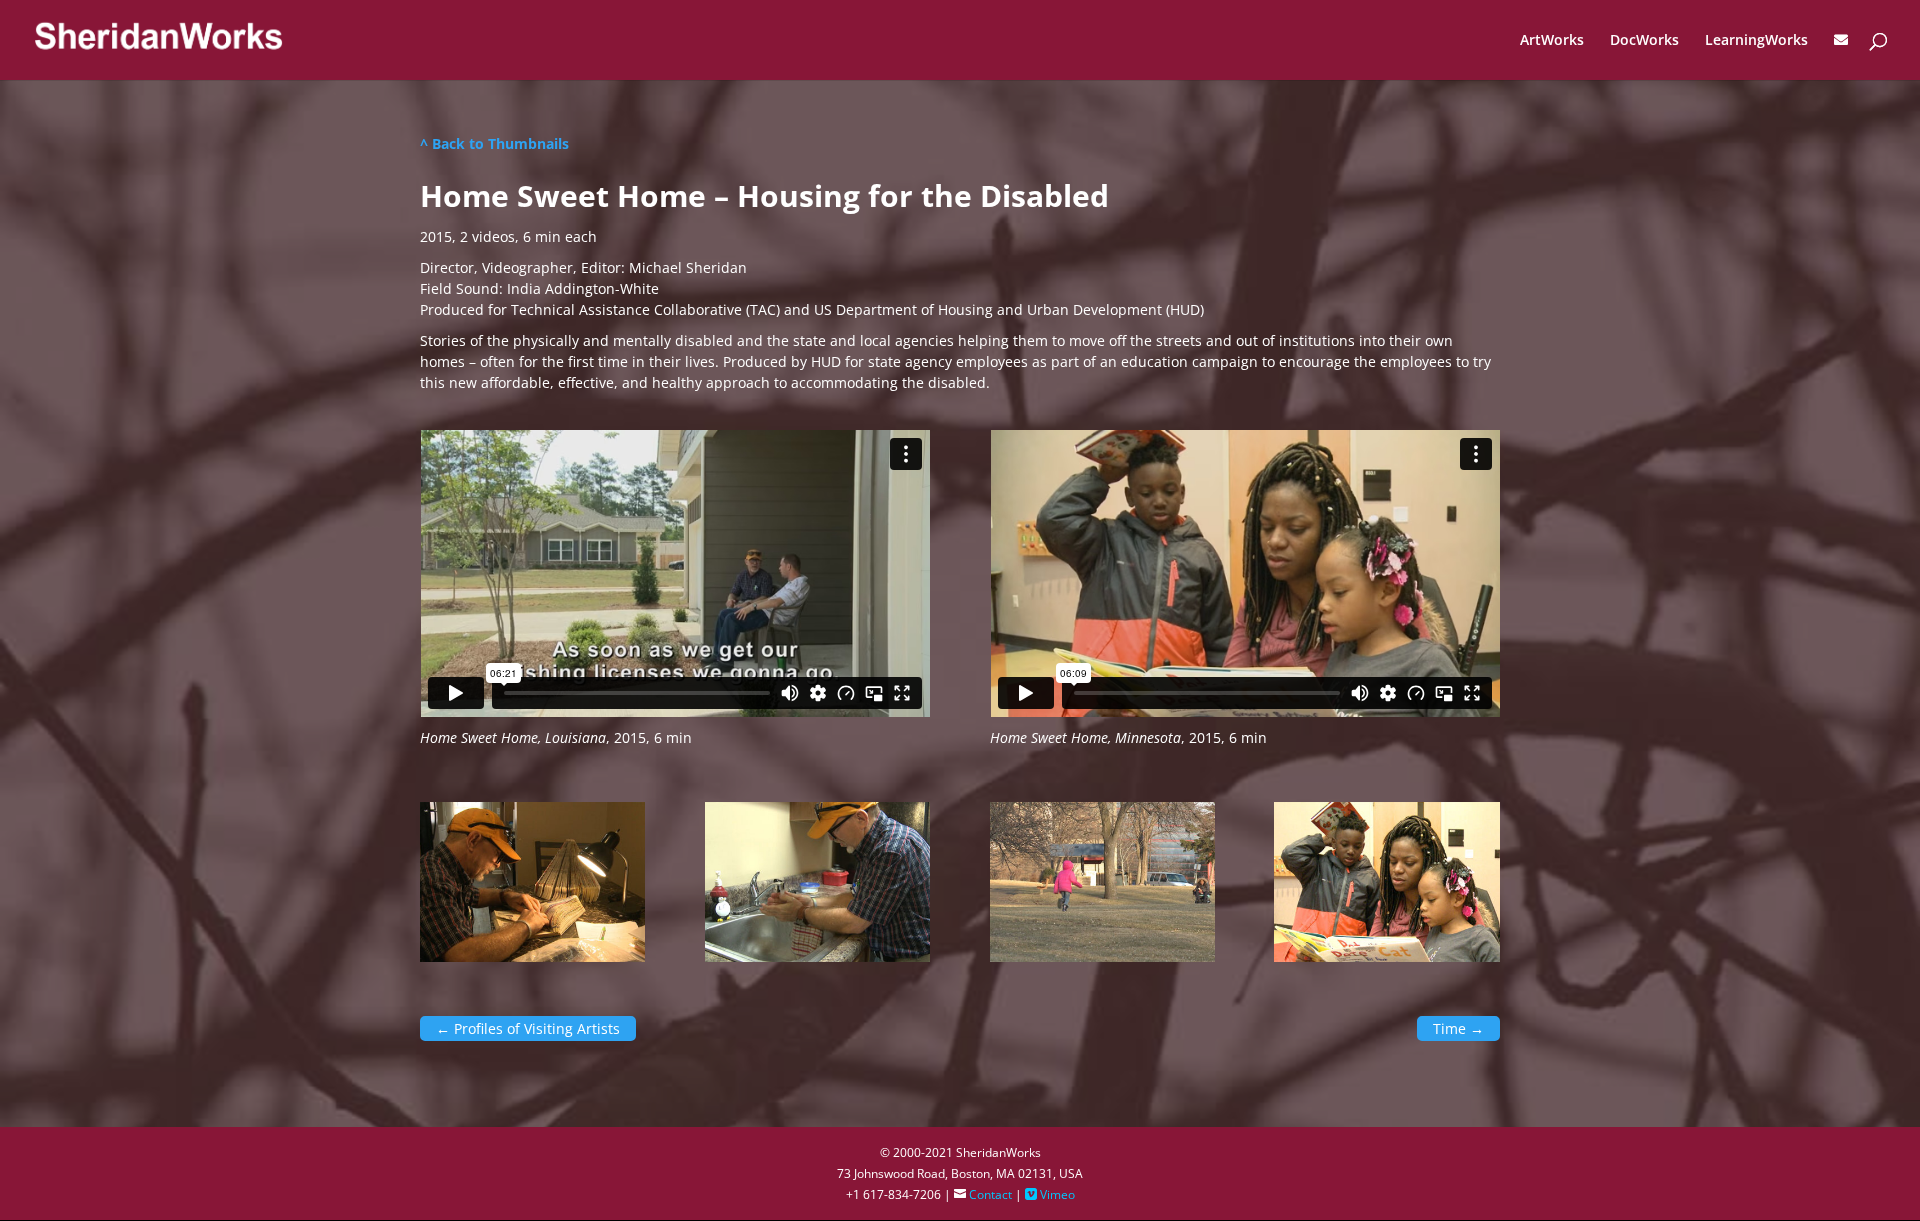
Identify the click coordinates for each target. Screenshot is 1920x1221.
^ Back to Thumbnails (494, 143)
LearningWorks (1756, 41)
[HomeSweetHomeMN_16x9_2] (1386, 956)
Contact (983, 1194)
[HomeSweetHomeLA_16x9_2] (817, 956)
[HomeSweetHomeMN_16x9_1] (1102, 956)
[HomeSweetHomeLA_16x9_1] (532, 956)
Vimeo (1050, 1194)
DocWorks (1644, 41)
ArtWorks (1552, 41)
